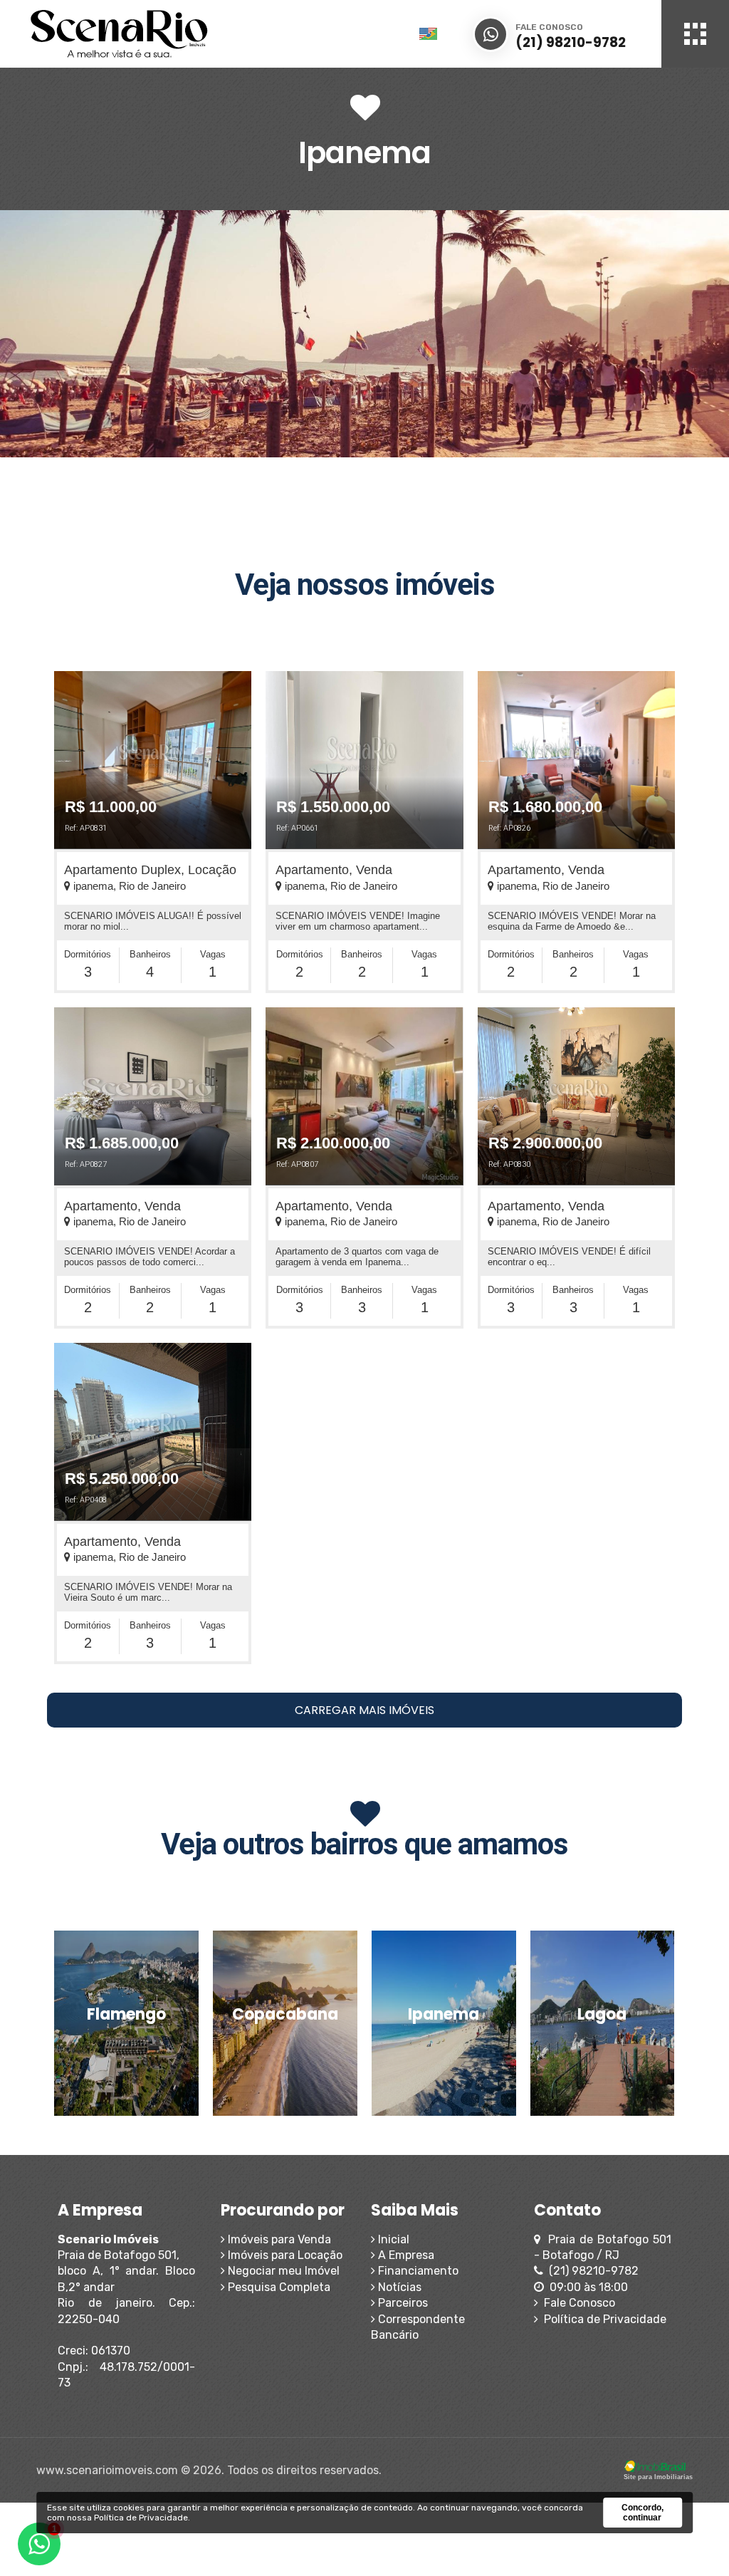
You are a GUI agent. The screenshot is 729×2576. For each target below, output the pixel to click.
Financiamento (417, 2271)
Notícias (398, 2287)
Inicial (392, 2239)
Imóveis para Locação (284, 2255)
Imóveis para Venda (278, 2239)
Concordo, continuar (643, 2513)
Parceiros (402, 2303)
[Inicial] (182, 34)
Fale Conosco (577, 2303)
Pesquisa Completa (278, 2287)
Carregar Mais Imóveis (364, 1710)
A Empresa (405, 2255)
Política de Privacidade (602, 2319)
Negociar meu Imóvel (282, 2271)
